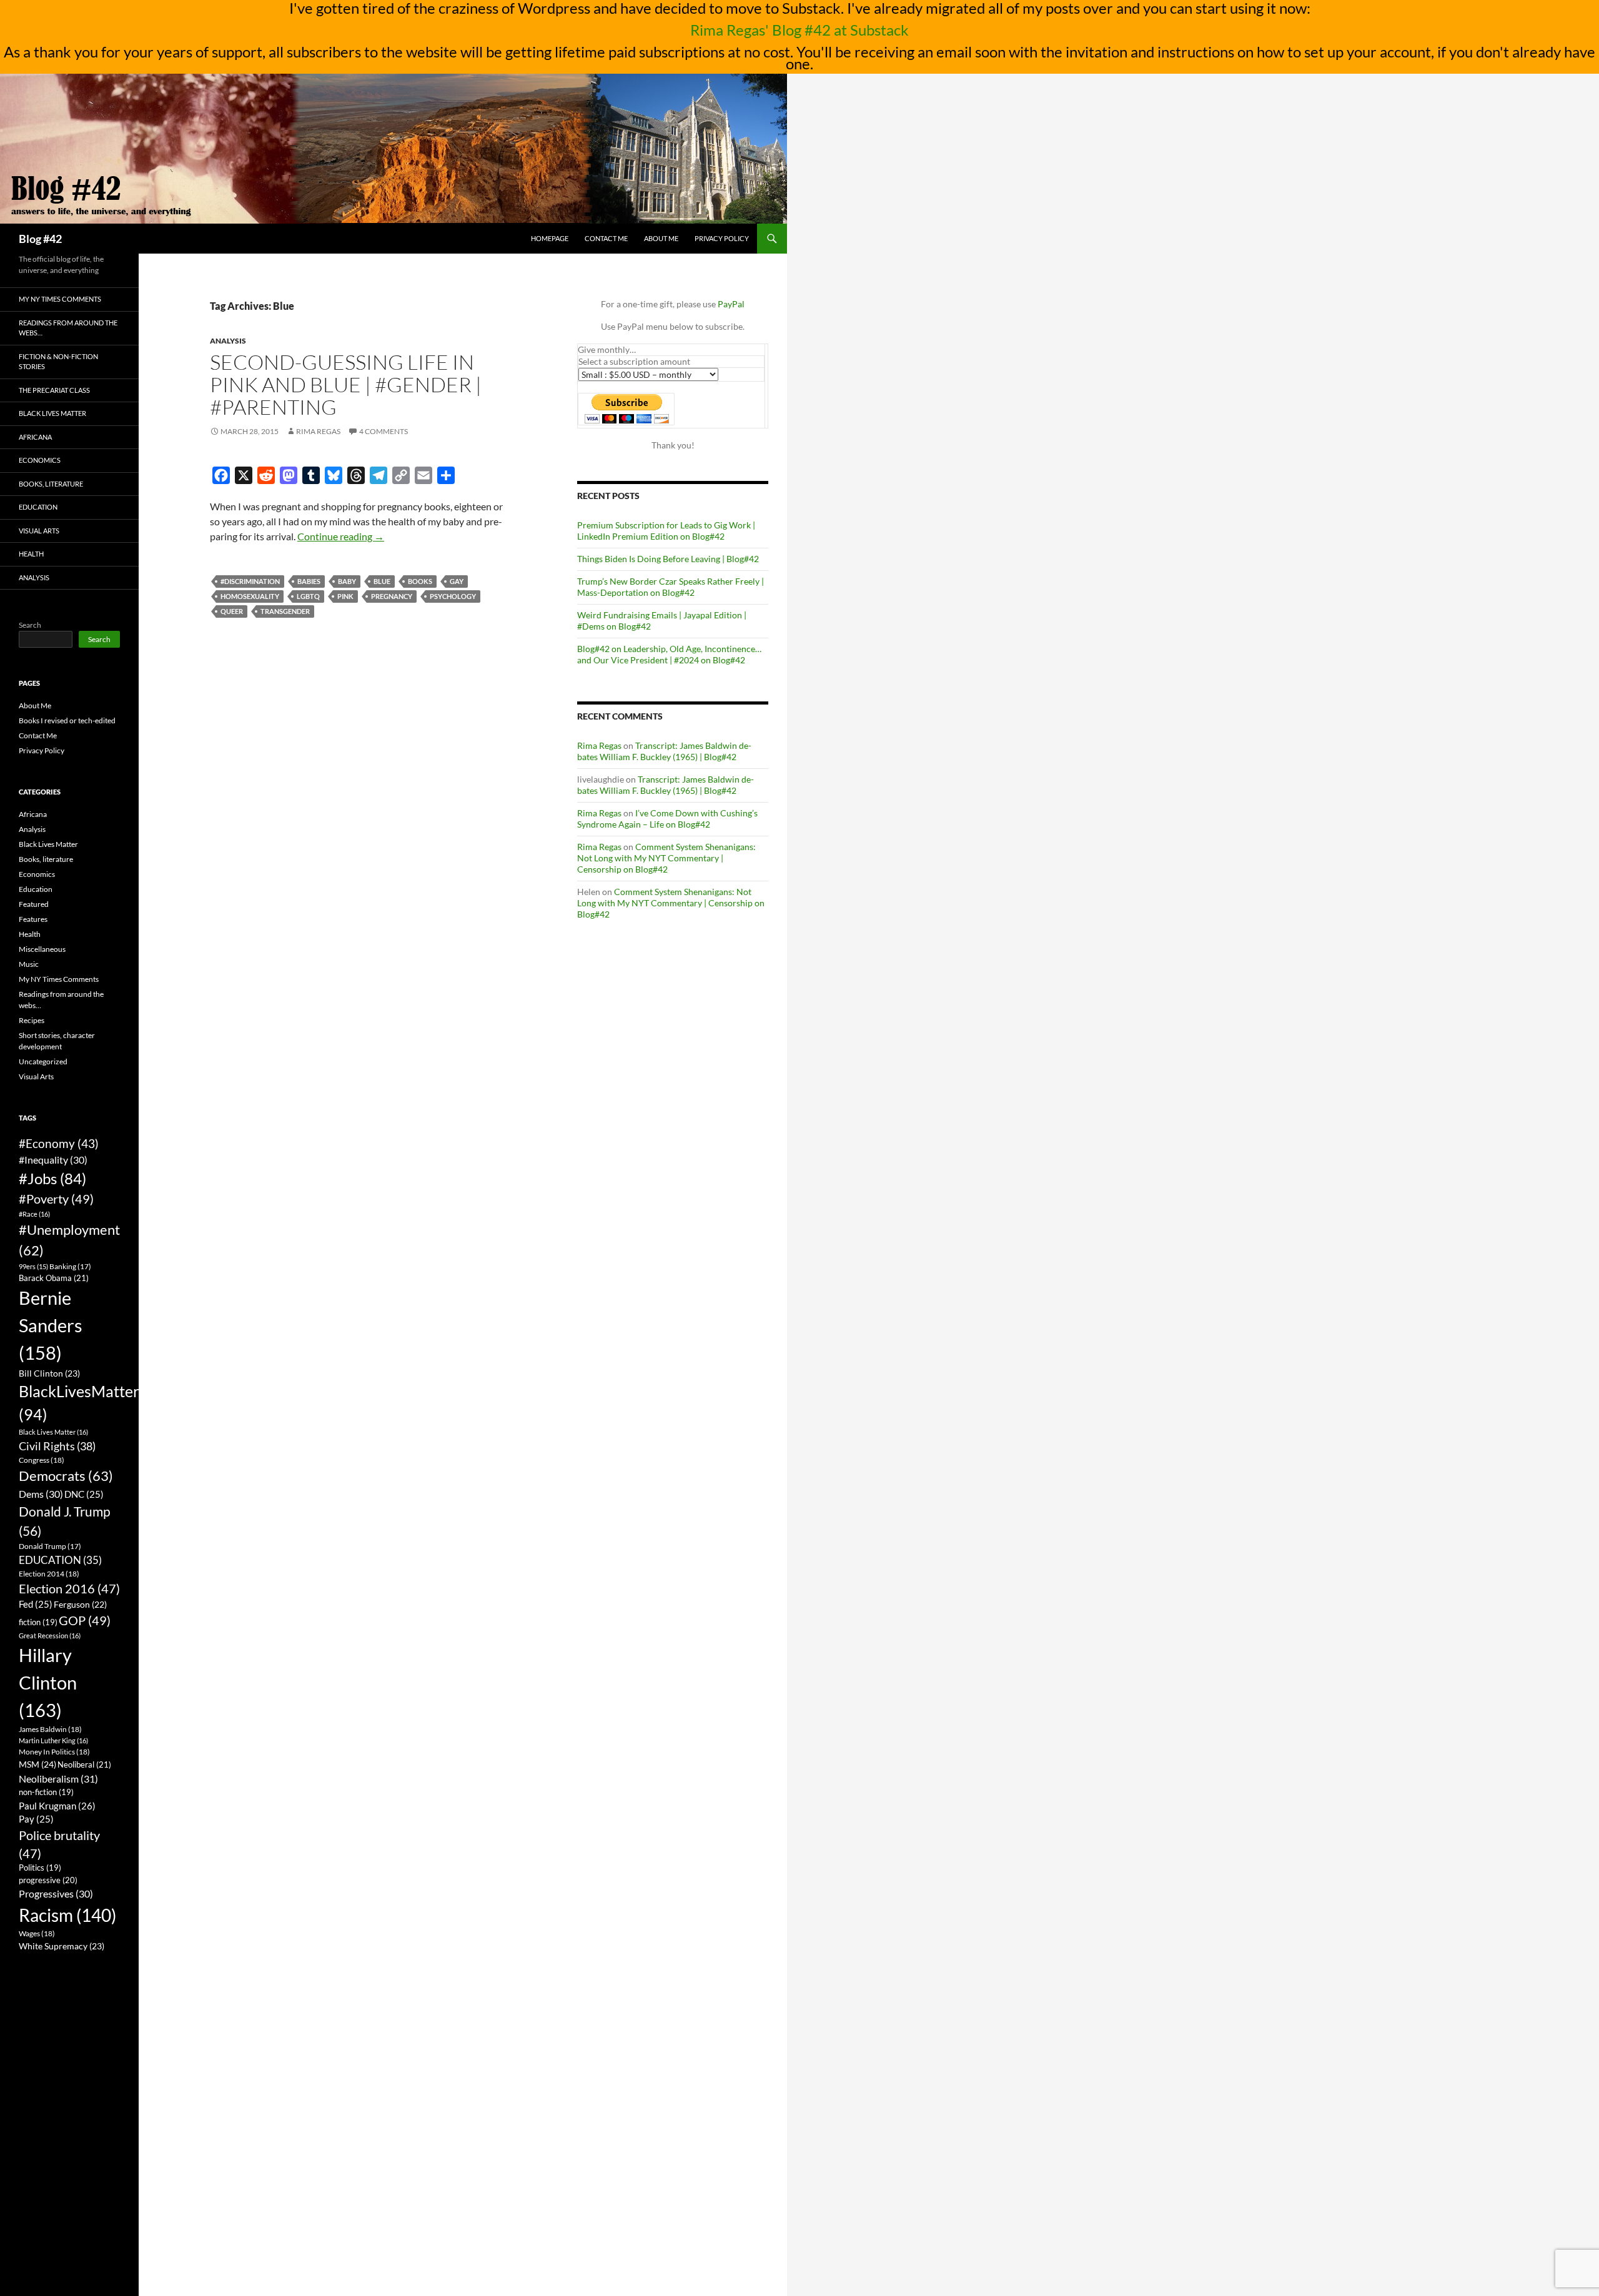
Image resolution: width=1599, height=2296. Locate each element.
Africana (35, 437)
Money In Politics (54, 1752)
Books (420, 581)
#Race (34, 1214)
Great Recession (50, 1635)
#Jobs (52, 1178)
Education (38, 507)
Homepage (550, 238)
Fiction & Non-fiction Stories (58, 362)
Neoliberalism (58, 1779)
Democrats (66, 1476)
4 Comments (384, 431)
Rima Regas (318, 431)
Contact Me (606, 238)
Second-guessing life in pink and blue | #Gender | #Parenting (346, 384)
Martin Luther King (53, 1740)
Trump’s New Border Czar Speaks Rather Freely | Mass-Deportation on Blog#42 (671, 587)
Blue (382, 581)
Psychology (453, 596)
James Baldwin (50, 1729)
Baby (347, 581)
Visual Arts (39, 531)
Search (30, 625)
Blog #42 (40, 239)
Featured (34, 904)
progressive (48, 1880)
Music (29, 964)
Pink (345, 596)
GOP (85, 1620)
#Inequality (53, 1160)
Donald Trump (50, 1546)
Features (33, 919)
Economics (40, 460)
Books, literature (51, 484)
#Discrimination (250, 581)
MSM (37, 1764)
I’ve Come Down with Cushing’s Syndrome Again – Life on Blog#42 (667, 819)
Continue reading (341, 536)
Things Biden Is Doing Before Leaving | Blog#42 (668, 559)
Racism (67, 1915)
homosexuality (250, 596)
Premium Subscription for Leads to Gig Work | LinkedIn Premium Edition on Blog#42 (666, 531)
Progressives (56, 1893)
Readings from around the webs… (68, 328)
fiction (38, 1622)
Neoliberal (84, 1764)
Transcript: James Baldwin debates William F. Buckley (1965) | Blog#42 (664, 751)
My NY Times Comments (60, 299)
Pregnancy (392, 596)
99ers (33, 1266)
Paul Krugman (57, 1806)
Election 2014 (49, 1574)
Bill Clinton (49, 1373)
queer (232, 611)
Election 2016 (69, 1589)
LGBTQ (308, 596)
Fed (36, 1604)
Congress (42, 1460)
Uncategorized (43, 1061)
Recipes (32, 1020)
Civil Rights (57, 1446)
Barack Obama (54, 1278)
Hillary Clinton (48, 1682)
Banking (70, 1266)
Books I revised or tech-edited (67, 720)
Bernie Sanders (51, 1325)
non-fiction (46, 1792)
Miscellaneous (42, 949)
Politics (40, 1868)
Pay (36, 1819)
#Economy (59, 1143)
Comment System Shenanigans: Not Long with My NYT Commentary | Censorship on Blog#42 (666, 858)
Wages (37, 1933)
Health (31, 554)
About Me (661, 238)
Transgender (285, 611)
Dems (41, 1494)
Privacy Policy (722, 238)
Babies (309, 581)
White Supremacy (62, 1946)
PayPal (731, 304)
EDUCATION (60, 1560)
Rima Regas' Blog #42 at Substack (799, 30)
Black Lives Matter (52, 413)
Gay (457, 581)
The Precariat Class (54, 390)
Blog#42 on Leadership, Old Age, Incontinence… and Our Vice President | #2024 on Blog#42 (669, 654)
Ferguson (80, 1605)
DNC (84, 1494)
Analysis (228, 341)
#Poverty (56, 1199)
